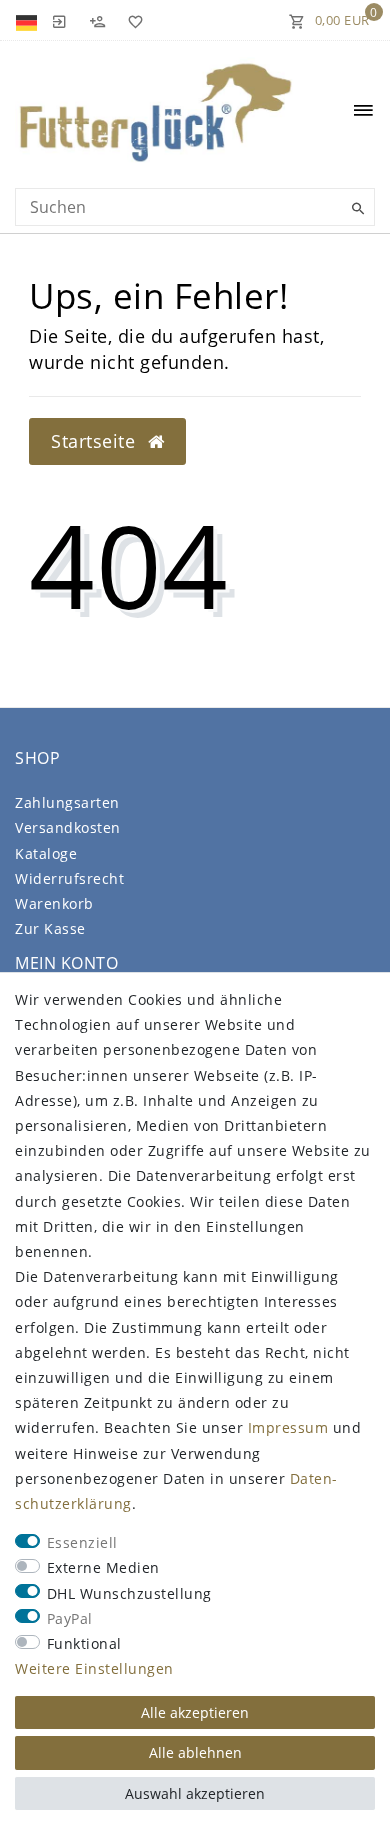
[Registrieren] (97, 20)
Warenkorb (54, 903)
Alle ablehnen (195, 1752)
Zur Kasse (50, 928)
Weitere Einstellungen (94, 1668)
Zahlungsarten (67, 802)
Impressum (288, 1427)
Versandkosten (68, 827)
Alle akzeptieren (195, 1712)
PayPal (70, 1618)
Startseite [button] (96, 441)
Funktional (84, 1643)
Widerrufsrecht (69, 878)
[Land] (28, 20)
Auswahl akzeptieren (195, 1793)
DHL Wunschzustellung (129, 1593)
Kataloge (46, 853)
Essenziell (82, 1542)
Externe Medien (103, 1567)
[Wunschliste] (132, 20)
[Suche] (355, 209)
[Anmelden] (59, 20)
